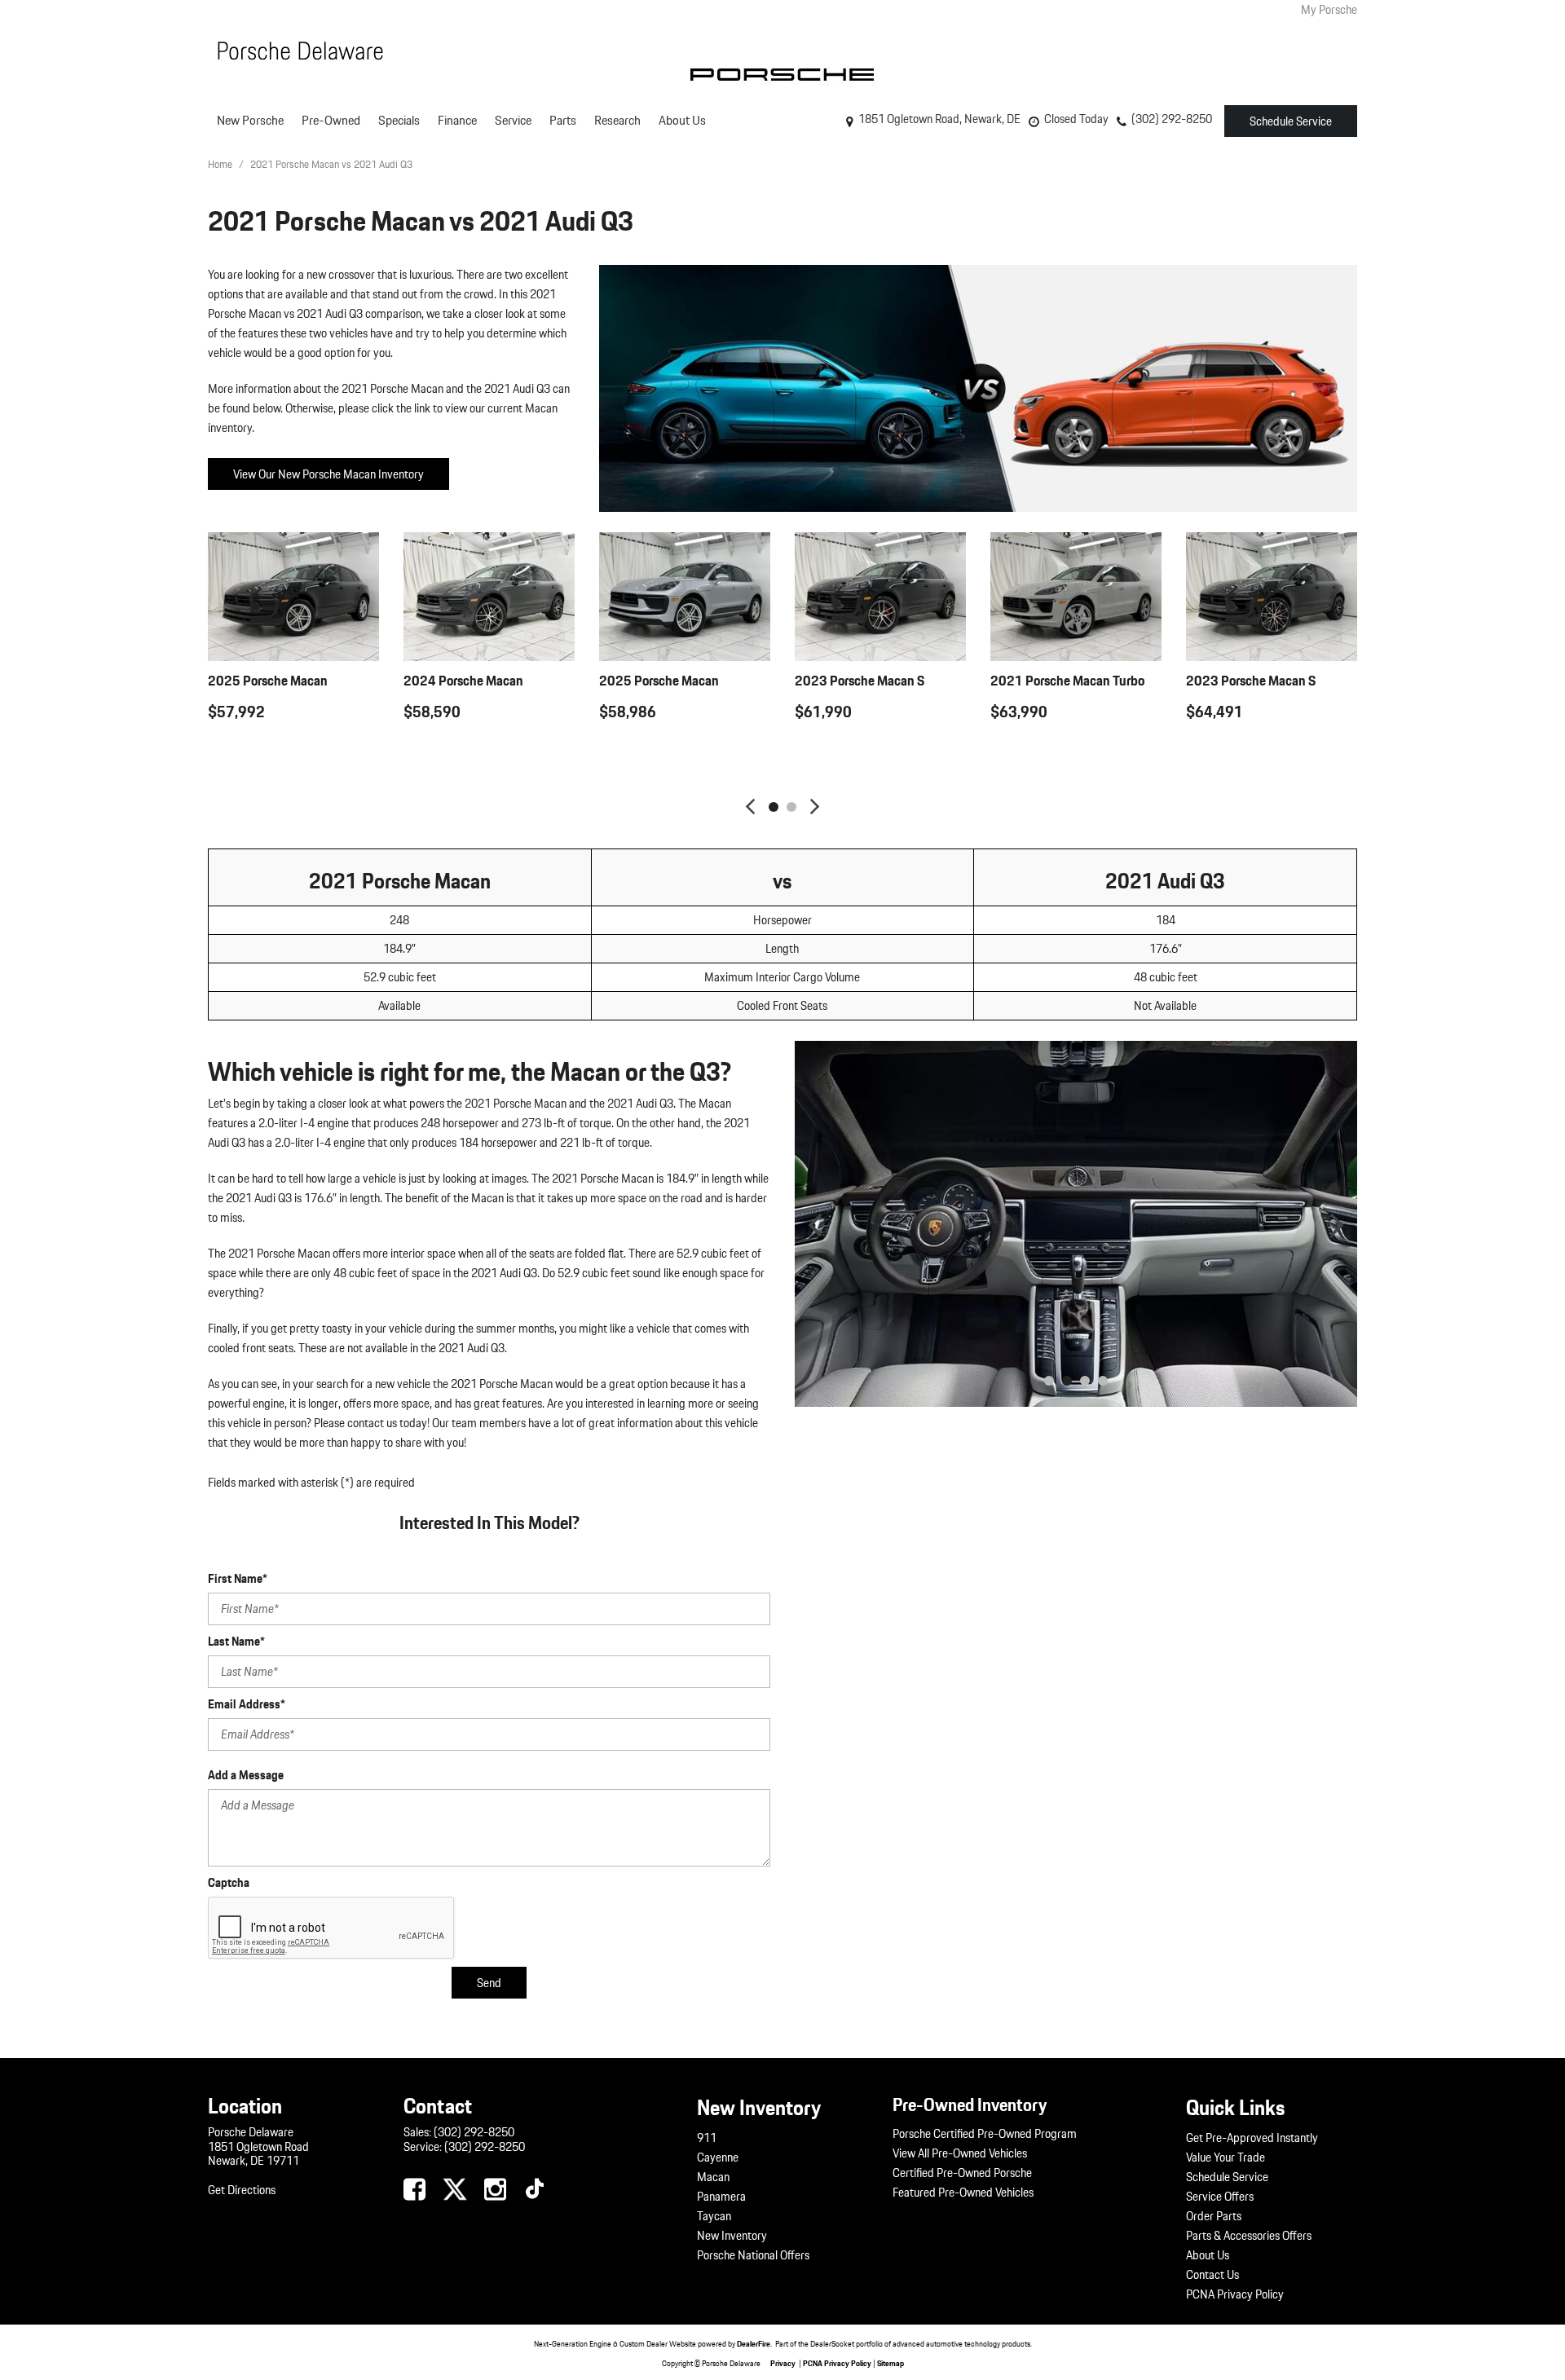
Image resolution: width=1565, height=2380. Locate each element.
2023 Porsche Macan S (860, 680)
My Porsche (1329, 10)
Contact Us (1212, 2275)
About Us (682, 120)
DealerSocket (832, 2343)
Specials (399, 120)
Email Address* (247, 1704)
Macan (713, 2177)
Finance (457, 120)
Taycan (714, 2216)
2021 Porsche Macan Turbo (1067, 680)
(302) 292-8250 (474, 2132)
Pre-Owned (331, 120)
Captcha (229, 1883)
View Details (294, 752)
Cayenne (718, 2157)
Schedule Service (1291, 121)
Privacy (783, 2363)
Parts (563, 120)
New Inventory (732, 2236)
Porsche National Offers (753, 2255)
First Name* (238, 1579)
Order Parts (1214, 2216)
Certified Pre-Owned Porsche (962, 2173)
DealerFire (754, 2343)
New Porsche (250, 120)
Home (221, 164)
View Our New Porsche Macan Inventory (328, 474)
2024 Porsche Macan (463, 680)
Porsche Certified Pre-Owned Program (985, 2134)
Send (489, 1983)
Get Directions (242, 2190)
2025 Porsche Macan (268, 680)
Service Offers (1220, 2197)
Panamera (721, 2197)
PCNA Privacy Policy (1235, 2294)
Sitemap (891, 2363)
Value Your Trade (1226, 2157)
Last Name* (236, 1642)
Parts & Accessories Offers (1249, 2236)
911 (707, 2138)
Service (513, 120)
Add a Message (246, 1775)
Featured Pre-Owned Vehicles (963, 2193)
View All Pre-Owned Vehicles (960, 2153)
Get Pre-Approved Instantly (1252, 2138)
